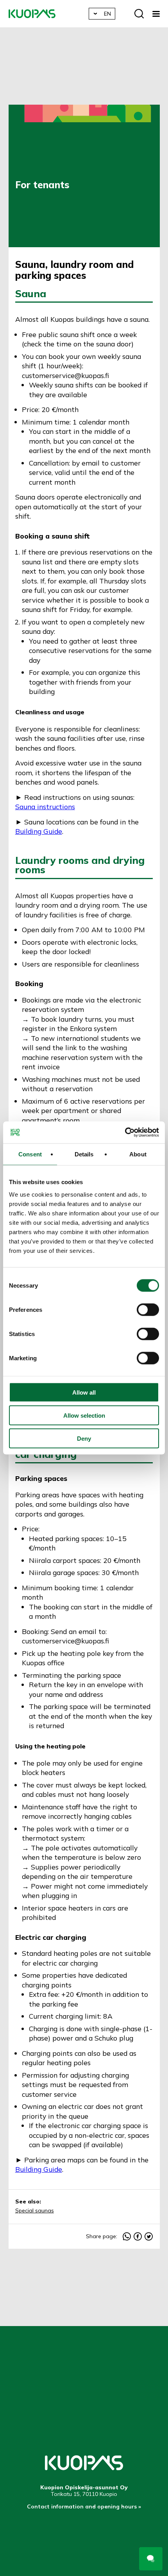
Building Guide (39, 831)
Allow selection (84, 1415)
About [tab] (138, 1154)
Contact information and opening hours (82, 2506)
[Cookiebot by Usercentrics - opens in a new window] (125, 1133)
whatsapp (127, 2236)
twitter (149, 2236)
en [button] (107, 14)
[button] (156, 14)
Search (139, 14)
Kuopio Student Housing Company (32, 14)
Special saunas (35, 2210)
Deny (84, 1438)
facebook (138, 2236)
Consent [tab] (30, 1154)
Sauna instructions (45, 806)
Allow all (84, 1392)
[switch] (148, 1309)
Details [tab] (84, 1154)
